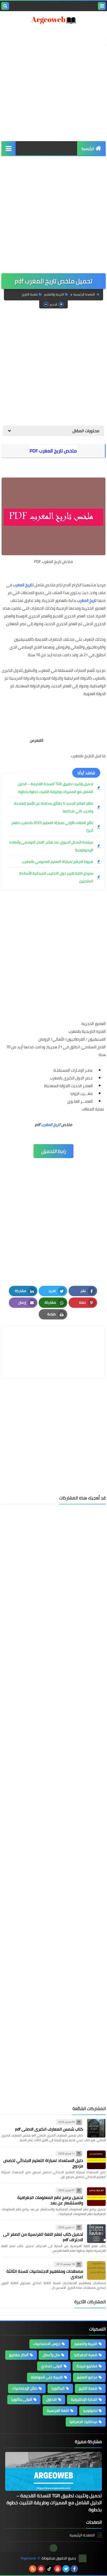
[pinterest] (41, 2569)
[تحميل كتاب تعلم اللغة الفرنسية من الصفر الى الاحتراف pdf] (96, 2234)
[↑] (53, 2548)
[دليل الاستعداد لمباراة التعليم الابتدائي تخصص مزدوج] (96, 2160)
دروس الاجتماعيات (47, 2344)
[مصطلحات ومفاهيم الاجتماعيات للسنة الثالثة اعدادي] (96, 2270)
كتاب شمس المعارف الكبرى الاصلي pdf (49, 2129)
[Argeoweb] (53, 20)
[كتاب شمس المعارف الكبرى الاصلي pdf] (96, 2128)
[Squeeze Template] (83, 2558)
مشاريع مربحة (87, 2366)
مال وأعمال (51, 2355)
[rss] (33, 2569)
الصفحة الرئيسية (84, 294)
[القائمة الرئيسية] (8, 148)
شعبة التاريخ (30, 294)
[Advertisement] (53, 1751)
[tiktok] (49, 2569)
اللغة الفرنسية (58, 2411)
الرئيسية (88, 149)
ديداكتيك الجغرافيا (83, 2422)
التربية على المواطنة (47, 2377)
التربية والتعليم (54, 294)
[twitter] (66, 2569)
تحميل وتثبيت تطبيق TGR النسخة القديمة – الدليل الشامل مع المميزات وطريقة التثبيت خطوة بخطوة (56, 788)
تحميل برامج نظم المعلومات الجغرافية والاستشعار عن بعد (50, 2200)
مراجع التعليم (87, 2377)
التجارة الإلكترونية (84, 2399)
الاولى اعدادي (52, 2366)
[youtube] (58, 2569)
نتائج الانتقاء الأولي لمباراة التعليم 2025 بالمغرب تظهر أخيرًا (52, 827)
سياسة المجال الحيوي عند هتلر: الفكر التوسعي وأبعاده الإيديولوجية (51, 846)
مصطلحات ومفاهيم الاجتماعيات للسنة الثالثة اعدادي (45, 2274)
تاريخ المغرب (23, 585)
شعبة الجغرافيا (86, 2355)
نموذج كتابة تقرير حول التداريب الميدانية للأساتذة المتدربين (56, 877)
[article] (53, 1340)
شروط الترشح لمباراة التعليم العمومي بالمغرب (58, 862)
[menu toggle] (102, 6)
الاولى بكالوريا (22, 2399)
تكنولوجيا (90, 2411)
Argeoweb (28, 2558)
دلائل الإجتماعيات (25, 2388)
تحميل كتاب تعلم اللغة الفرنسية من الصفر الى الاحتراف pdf (43, 2237)
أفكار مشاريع (19, 2355)
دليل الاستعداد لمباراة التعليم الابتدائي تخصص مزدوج (43, 2163)
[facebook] (74, 2569)
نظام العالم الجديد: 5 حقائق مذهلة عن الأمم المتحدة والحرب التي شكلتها (54, 807)
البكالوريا (58, 2388)
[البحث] (5, 6)
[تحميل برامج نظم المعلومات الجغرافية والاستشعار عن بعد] (96, 2197)
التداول (52, 2399)
